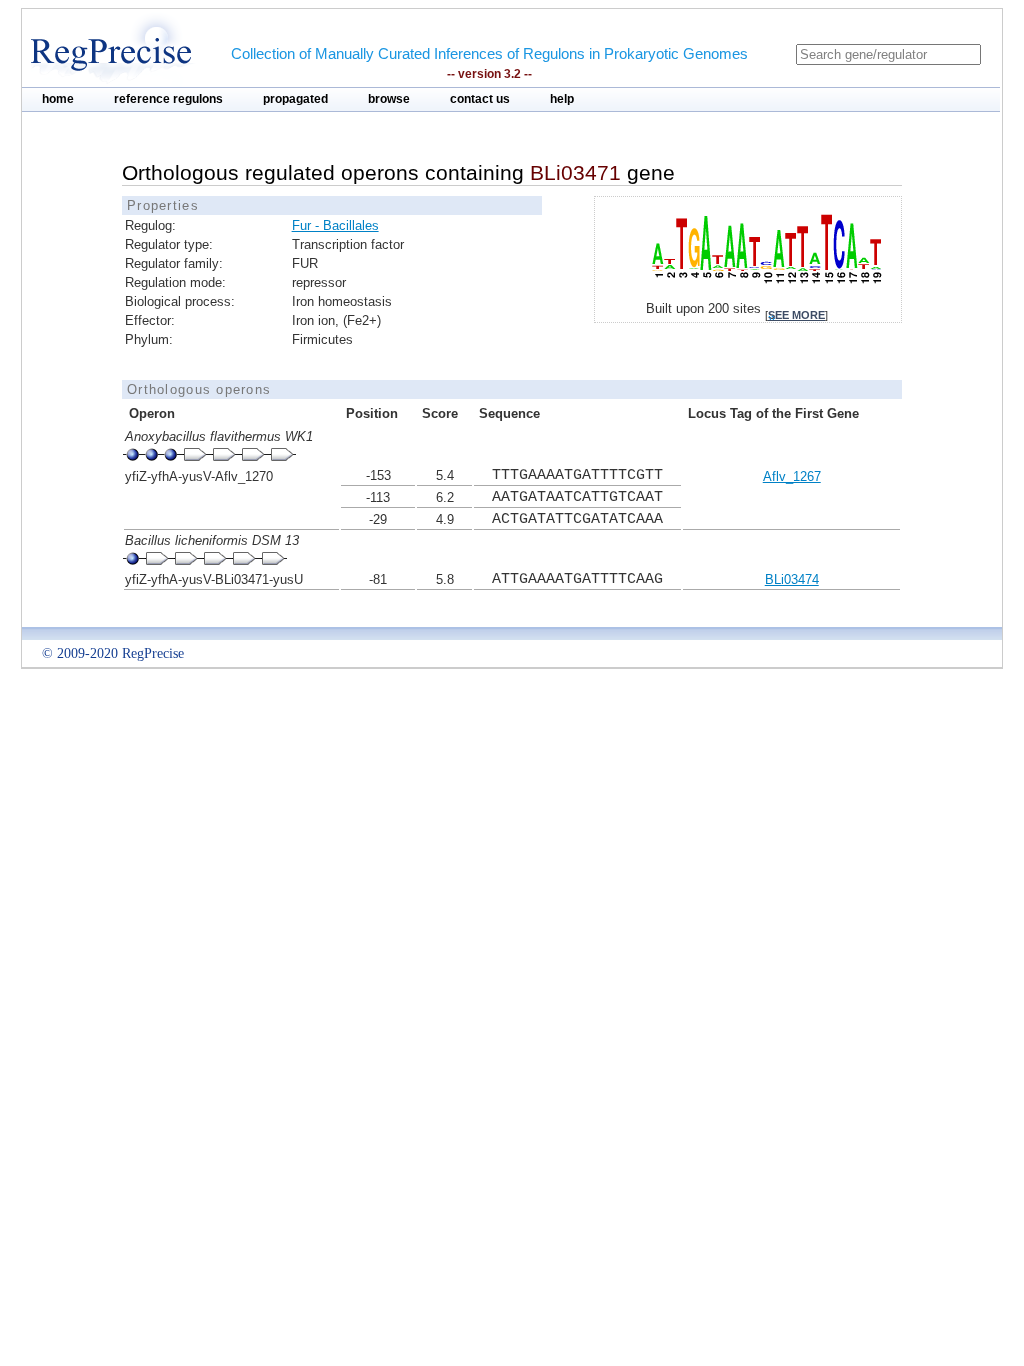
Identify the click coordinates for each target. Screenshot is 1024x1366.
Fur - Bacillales (335, 225)
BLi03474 (792, 579)
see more (796, 315)
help (562, 99)
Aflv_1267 (792, 476)
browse (389, 99)
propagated (295, 99)
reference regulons (168, 99)
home (58, 99)
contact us (480, 99)
